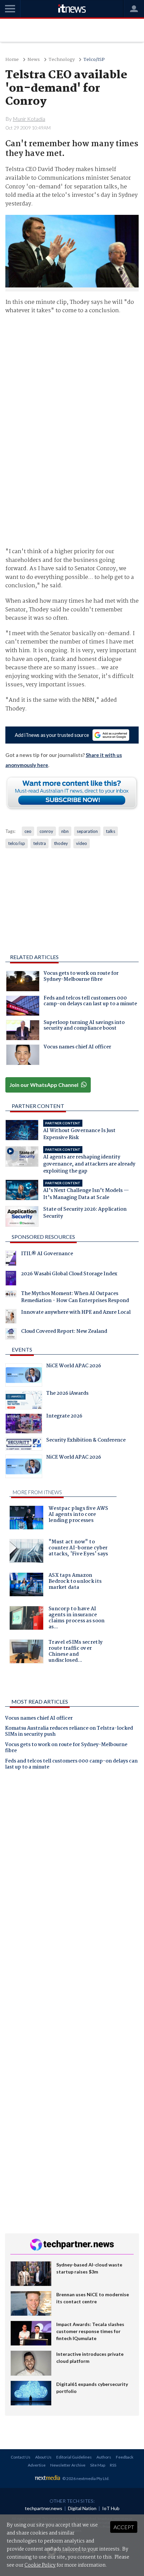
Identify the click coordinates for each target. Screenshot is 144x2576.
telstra (40, 843)
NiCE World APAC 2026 (74, 1367)
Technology (62, 60)
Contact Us (21, 2457)
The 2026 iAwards (67, 1394)
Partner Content (38, 1106)
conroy (46, 831)
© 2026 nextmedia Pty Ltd (85, 2478)
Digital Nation (82, 2508)
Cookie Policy (40, 2565)
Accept (124, 2527)
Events (22, 1349)
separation (87, 831)
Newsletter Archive (68, 2465)
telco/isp (17, 843)
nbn (65, 831)
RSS (113, 2465)
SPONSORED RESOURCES (43, 1237)
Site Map (98, 2465)
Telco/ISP (94, 60)
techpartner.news (44, 2508)
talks (111, 831)
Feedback (125, 2457)
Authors (104, 2457)
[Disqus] (72, 1869)
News (34, 60)
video (82, 843)
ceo (28, 831)
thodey (61, 843)
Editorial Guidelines (74, 2457)
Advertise (37, 2465)
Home (12, 60)
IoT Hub (111, 2508)
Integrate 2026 (64, 1417)
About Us (43, 2457)
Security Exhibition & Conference (86, 1441)
